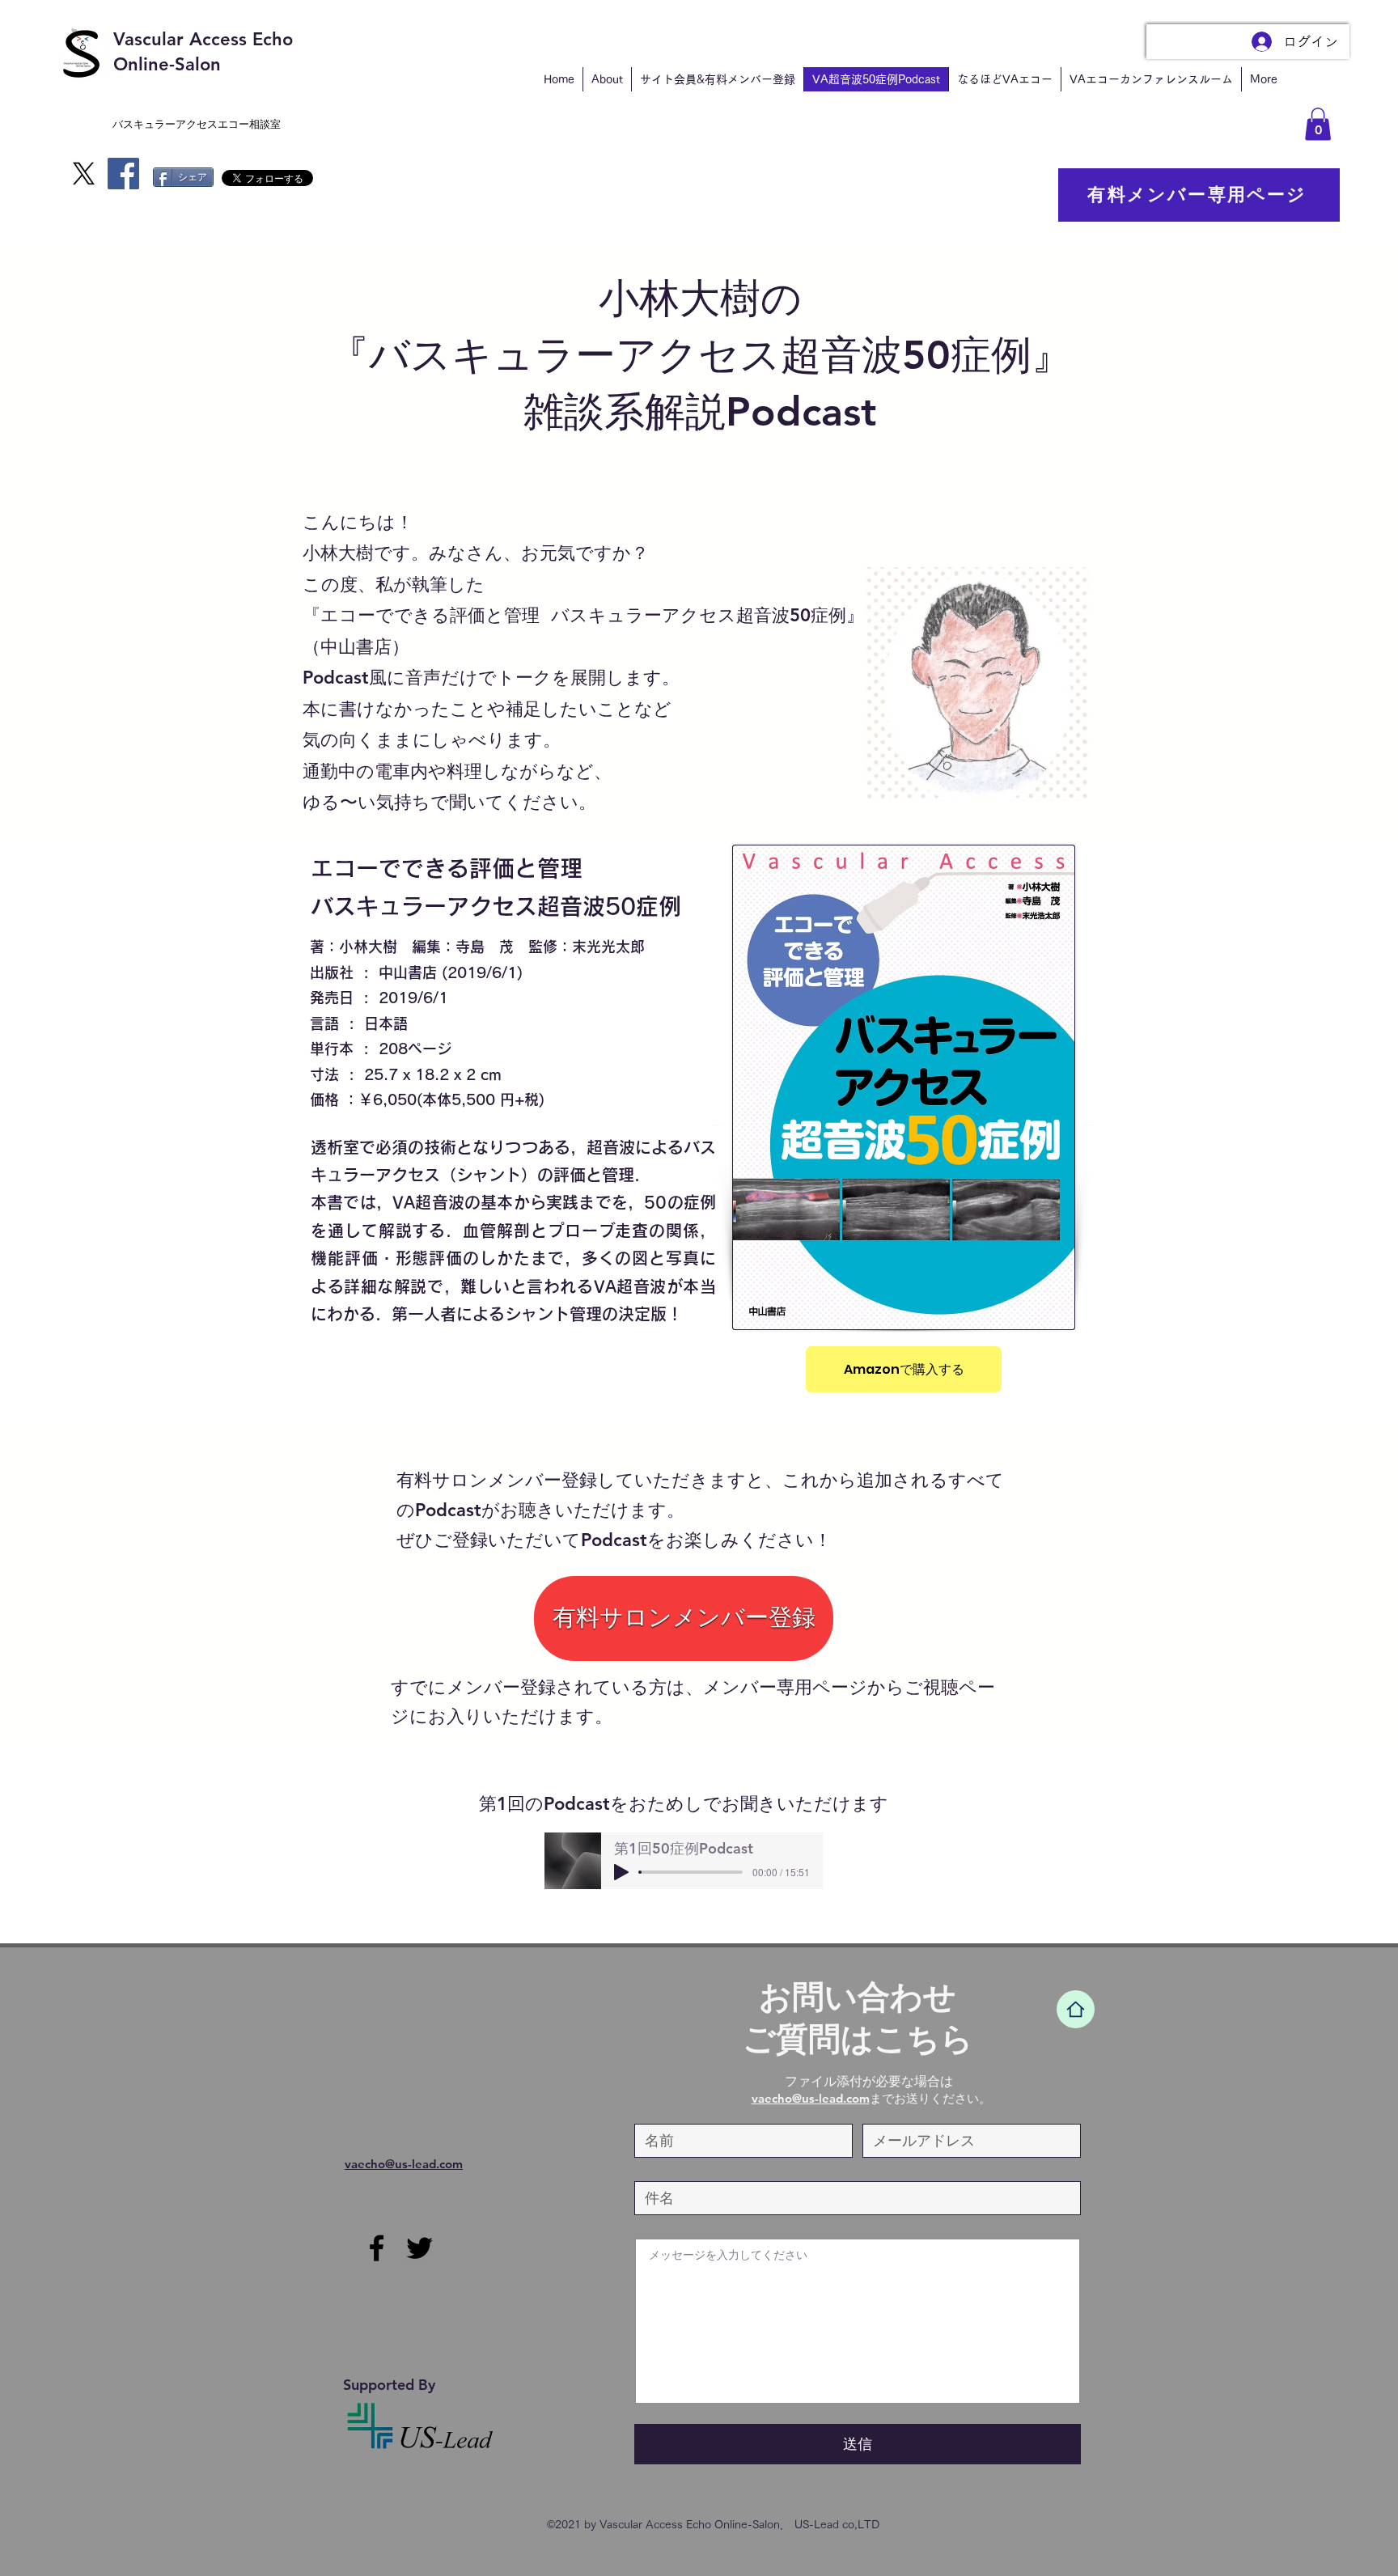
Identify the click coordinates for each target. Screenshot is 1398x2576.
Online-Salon (167, 64)
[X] (84, 174)
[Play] (621, 1872)
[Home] (1076, 2009)
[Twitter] (419, 2248)
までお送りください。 (871, 2098)
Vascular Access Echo (203, 39)
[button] (1318, 124)
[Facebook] (123, 174)
